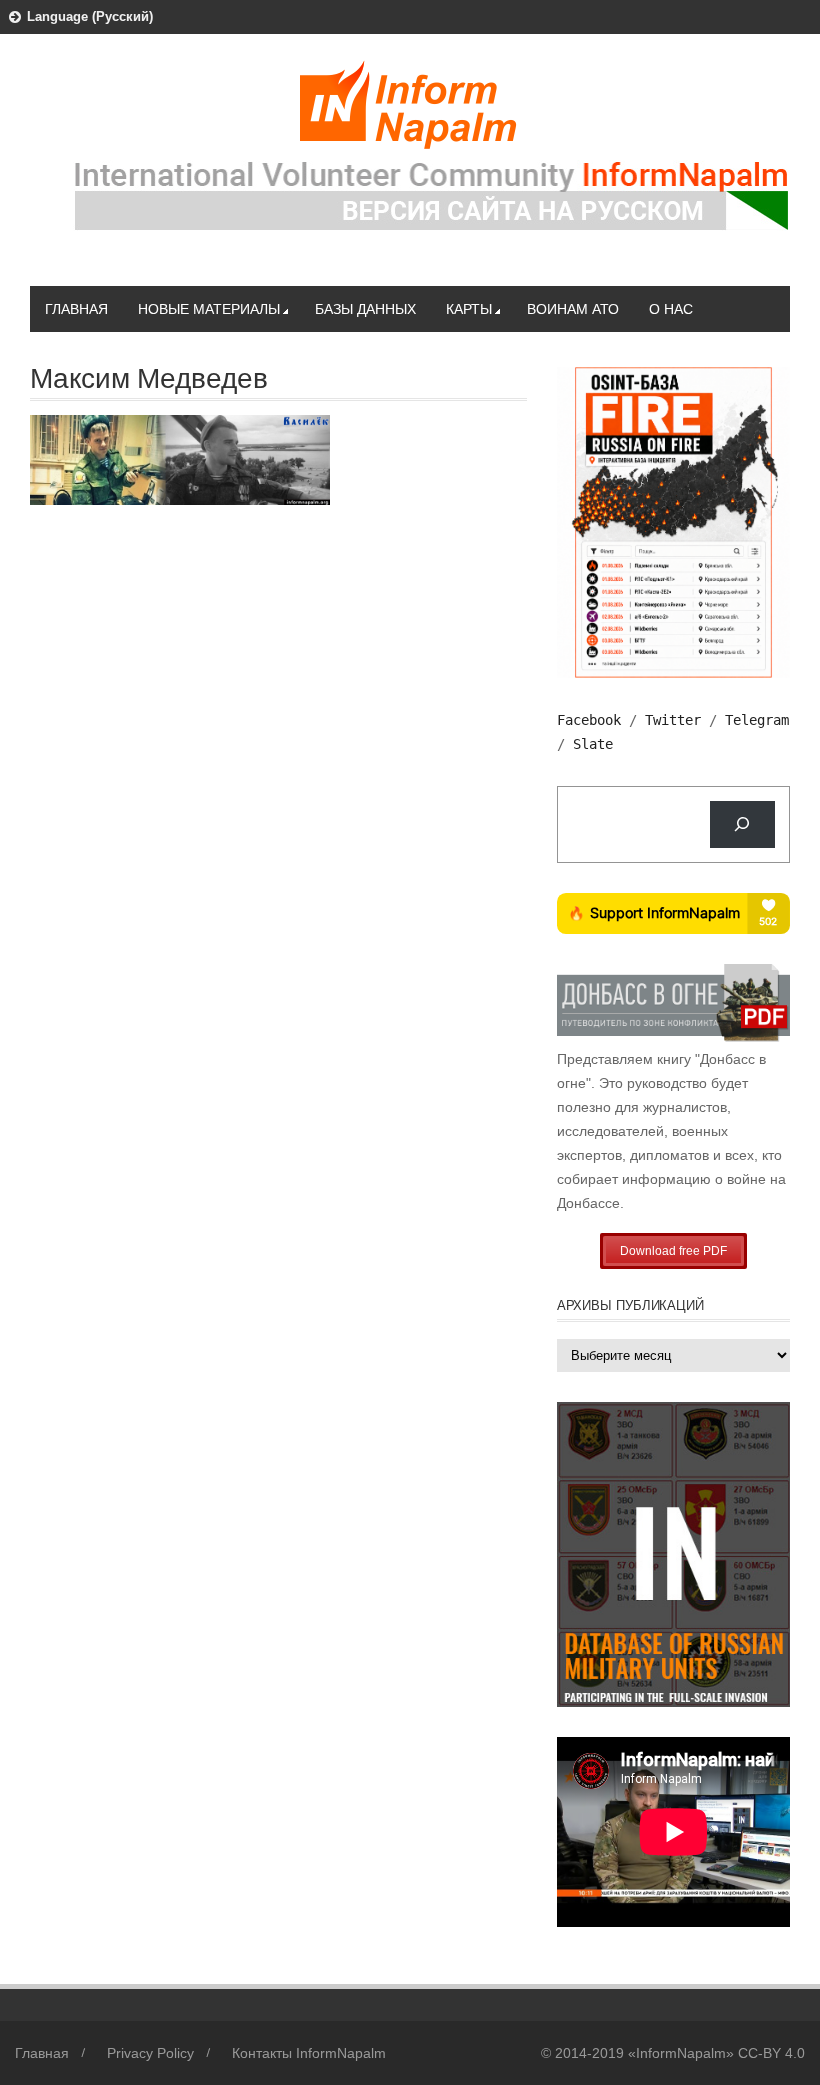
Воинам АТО (573, 309)
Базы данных (365, 309)
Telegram (757, 720)
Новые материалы (209, 309)
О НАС (671, 309)
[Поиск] (742, 824)
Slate (593, 744)
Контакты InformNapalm (309, 2053)
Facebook (589, 720)
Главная (76, 309)
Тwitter (673, 720)
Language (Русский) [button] (90, 16)
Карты (469, 309)
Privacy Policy (150, 2053)
